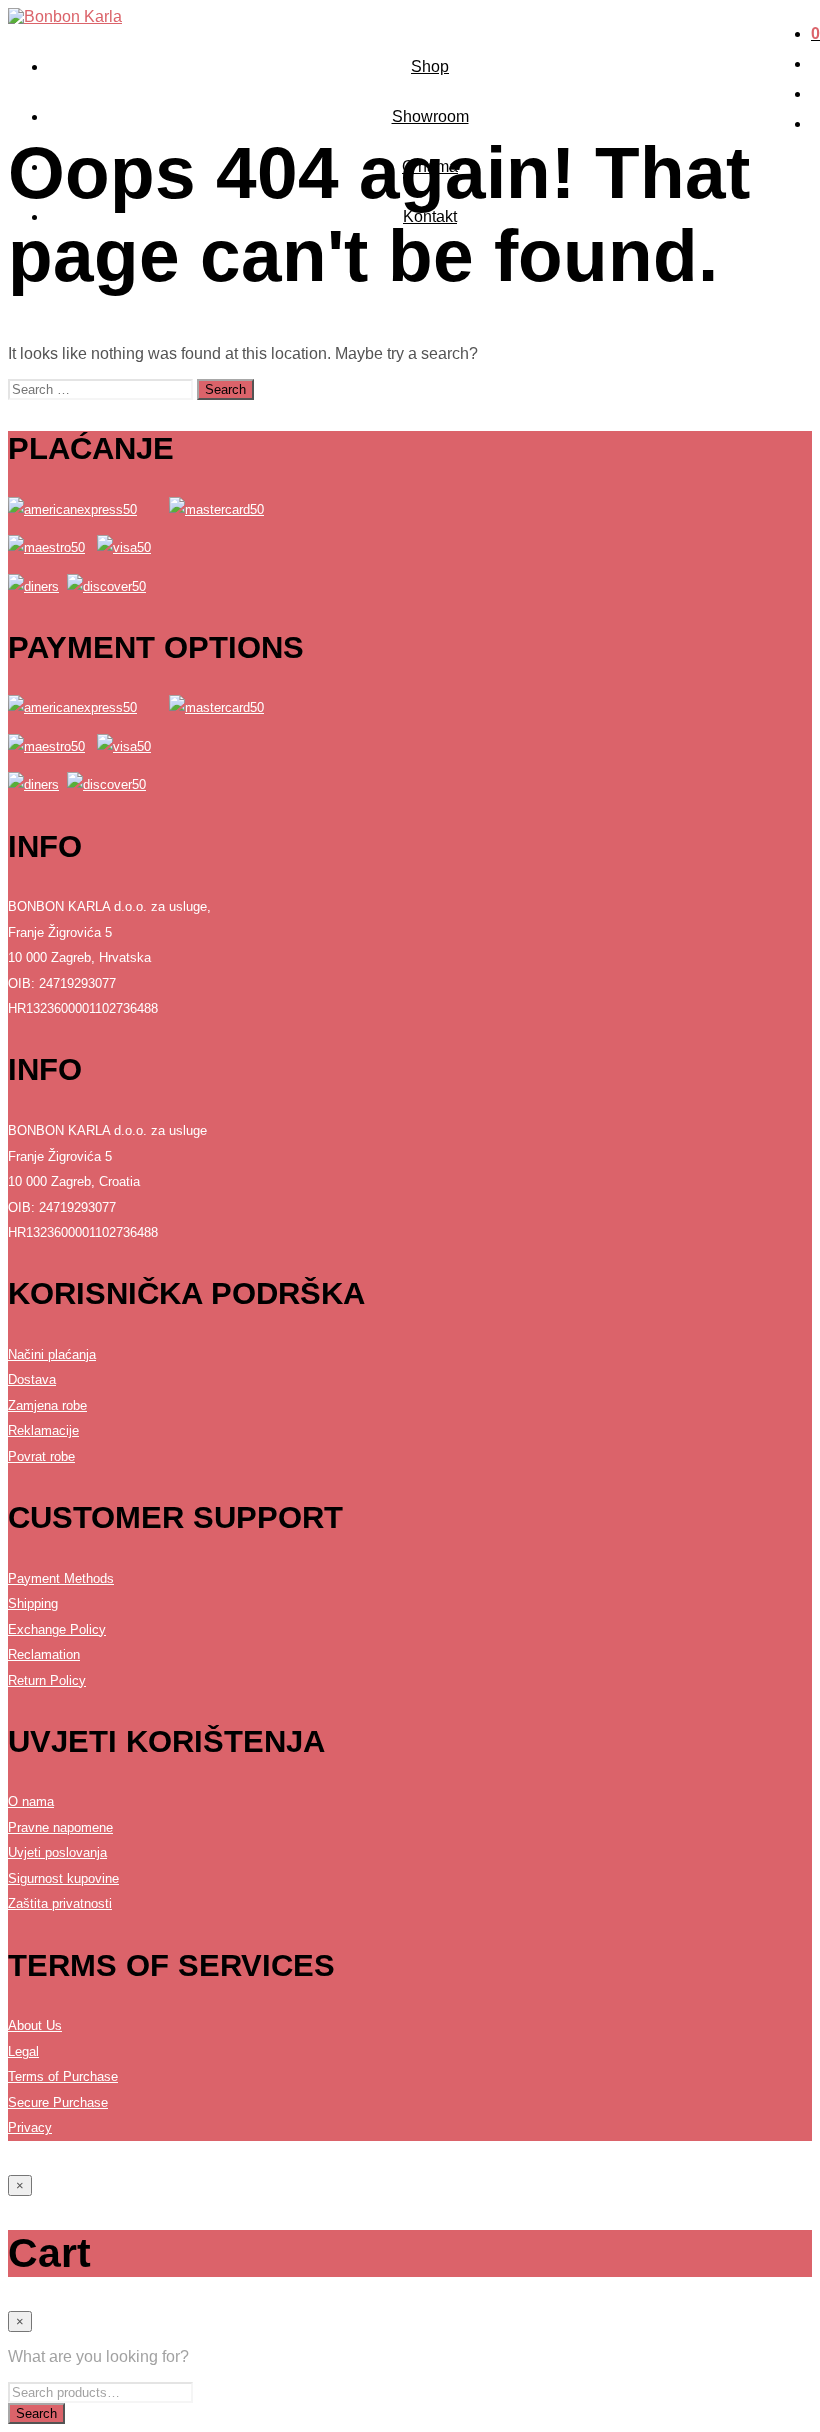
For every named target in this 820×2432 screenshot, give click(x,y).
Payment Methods (61, 1578)
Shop (430, 66)
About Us (35, 2025)
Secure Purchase (58, 2102)
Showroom (430, 116)
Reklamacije (43, 1430)
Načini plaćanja (52, 1354)
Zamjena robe (47, 1405)
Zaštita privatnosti (60, 1903)
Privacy (30, 2127)
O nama (31, 1801)
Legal (23, 2051)
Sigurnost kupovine (63, 1878)
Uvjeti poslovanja (57, 1852)
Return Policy (47, 1680)
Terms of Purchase (63, 2076)
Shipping (33, 1603)
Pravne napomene (60, 1827)
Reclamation (44, 1654)
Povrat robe (41, 1456)
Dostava (32, 1379)
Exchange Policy (57, 1629)
